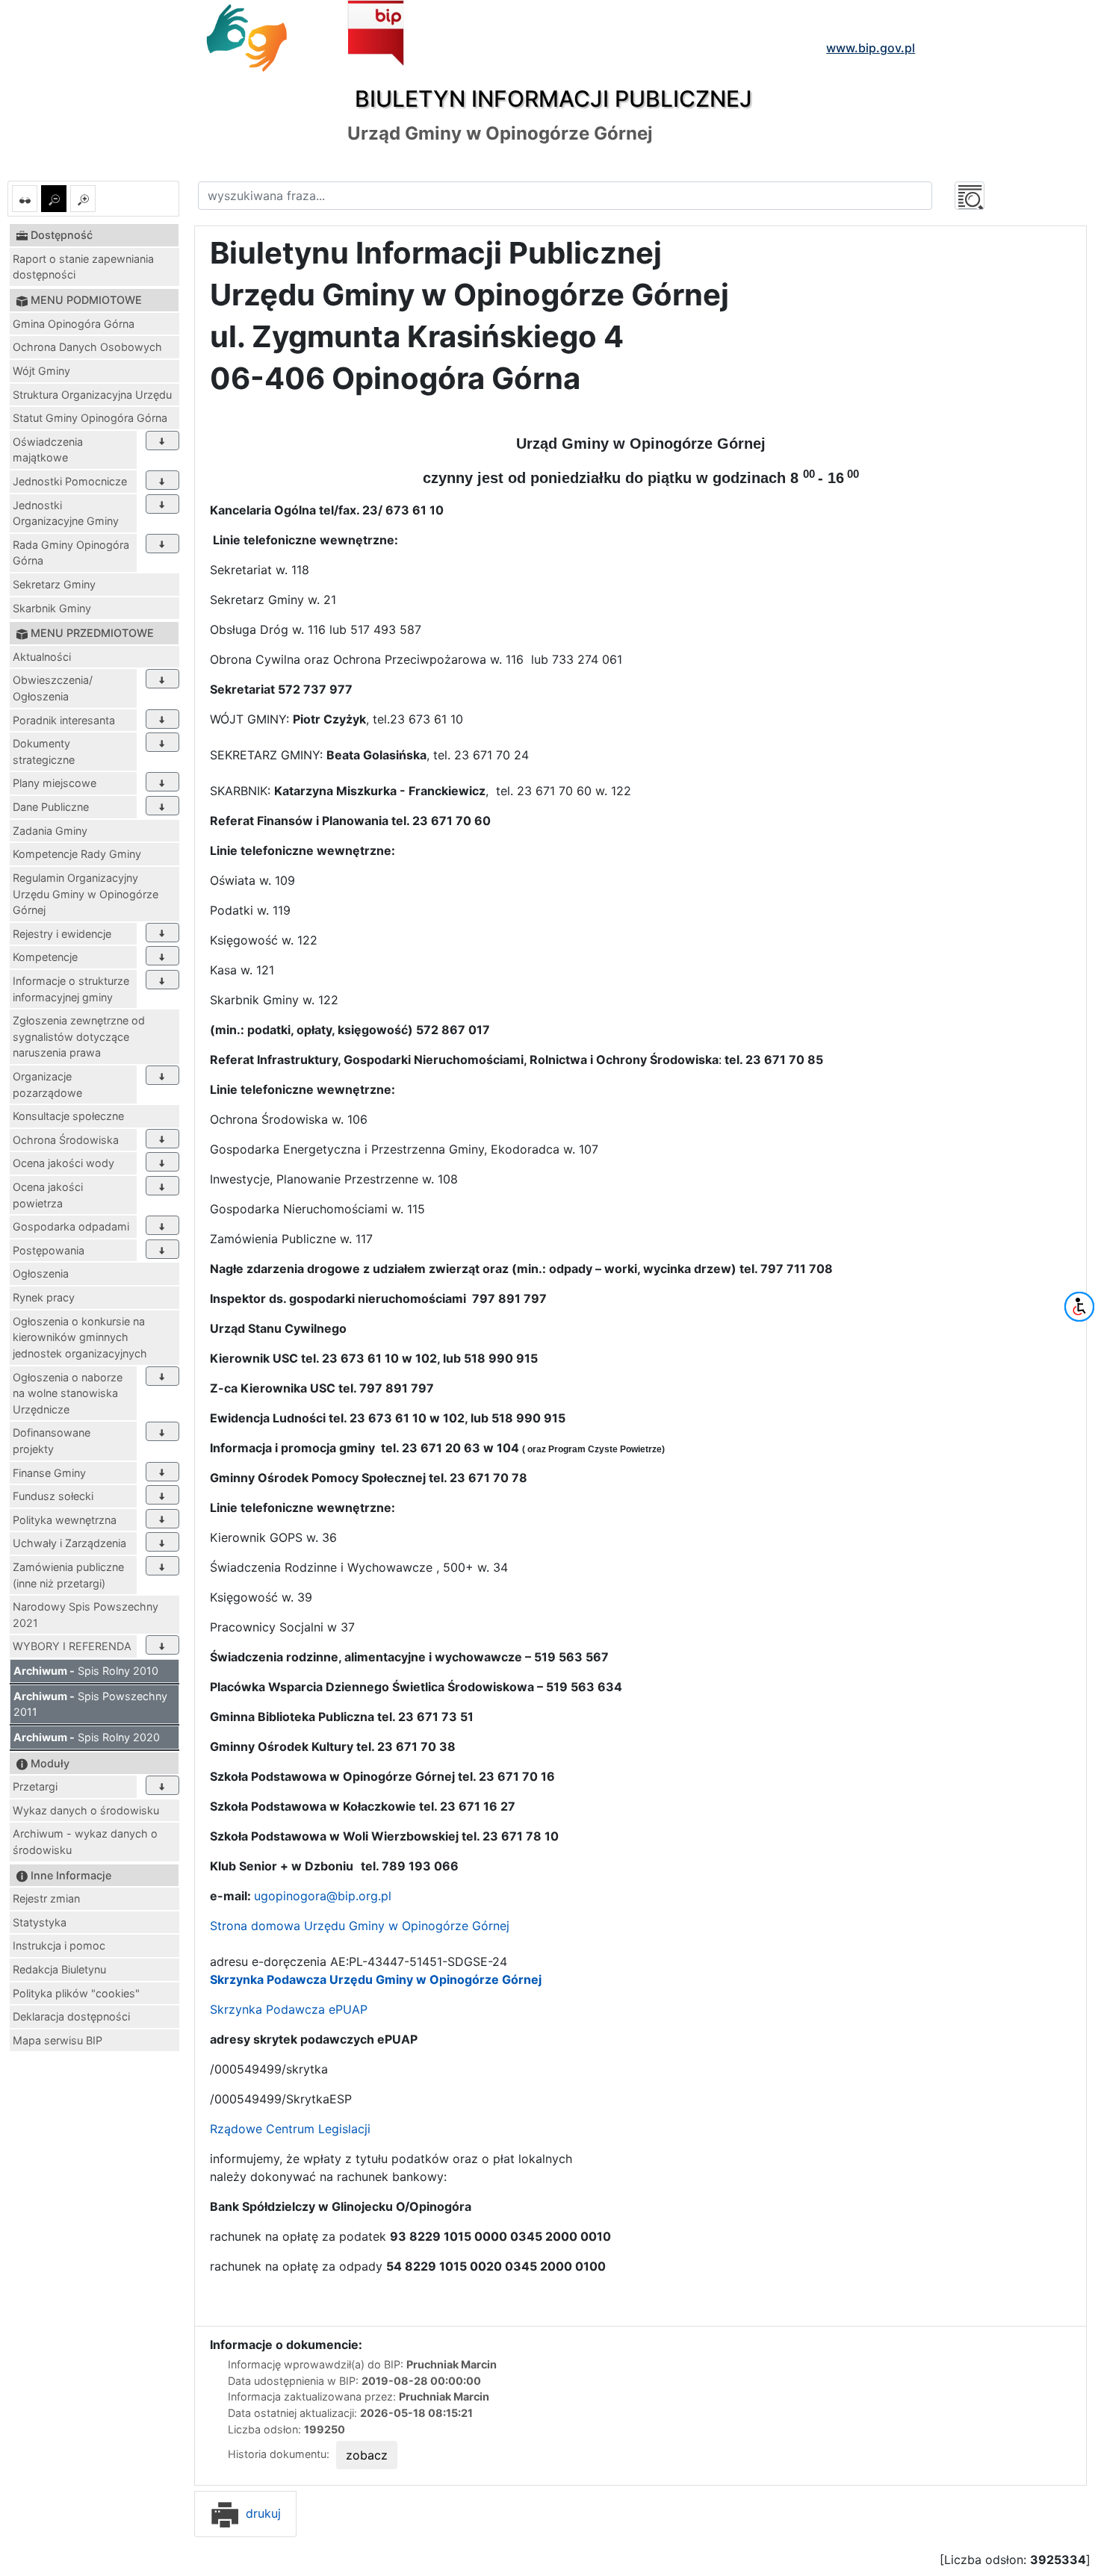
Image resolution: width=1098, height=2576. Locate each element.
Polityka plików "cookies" (76, 1993)
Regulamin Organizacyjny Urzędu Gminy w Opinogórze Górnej (86, 894)
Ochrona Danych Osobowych (87, 347)
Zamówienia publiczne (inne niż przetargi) (68, 1575)
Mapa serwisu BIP (58, 2040)
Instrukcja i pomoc (59, 1945)
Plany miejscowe (55, 783)
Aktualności (42, 657)
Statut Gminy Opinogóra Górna (90, 418)
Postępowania (49, 1250)
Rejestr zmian (46, 1898)
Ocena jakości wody (63, 1163)
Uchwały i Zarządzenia (69, 1543)
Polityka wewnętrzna (65, 1520)
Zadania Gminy (50, 831)
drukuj (261, 2513)
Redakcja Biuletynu (59, 1969)
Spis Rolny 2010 (86, 1671)
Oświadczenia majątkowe (48, 450)
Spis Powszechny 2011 (90, 1704)
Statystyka (40, 1922)
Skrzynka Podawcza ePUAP (289, 2009)
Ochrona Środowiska (66, 1140)
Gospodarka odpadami (71, 1226)
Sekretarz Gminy (54, 584)
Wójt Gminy (41, 371)
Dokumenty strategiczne (44, 752)
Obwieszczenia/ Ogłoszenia (53, 688)
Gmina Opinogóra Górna (74, 324)
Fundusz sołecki (53, 1496)
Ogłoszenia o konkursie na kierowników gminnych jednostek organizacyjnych (80, 1337)
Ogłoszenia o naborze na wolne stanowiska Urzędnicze (68, 1393)
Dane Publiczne (51, 807)
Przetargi (35, 1786)
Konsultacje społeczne (68, 1116)
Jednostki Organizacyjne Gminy (66, 513)
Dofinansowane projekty (52, 1441)
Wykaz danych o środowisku (86, 1810)
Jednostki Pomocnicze (70, 481)
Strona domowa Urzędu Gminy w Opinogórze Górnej (360, 1926)
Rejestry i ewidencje (62, 934)
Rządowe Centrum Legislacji (290, 2129)
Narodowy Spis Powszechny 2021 (86, 1615)
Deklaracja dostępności (71, 2016)
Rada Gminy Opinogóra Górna (71, 553)
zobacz (367, 2455)
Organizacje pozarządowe (47, 1085)
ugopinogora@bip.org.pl (323, 1896)
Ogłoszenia (41, 1273)
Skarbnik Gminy (52, 608)
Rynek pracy (44, 1297)
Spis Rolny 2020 (87, 1737)
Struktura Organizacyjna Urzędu (92, 395)
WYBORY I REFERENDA (72, 1646)
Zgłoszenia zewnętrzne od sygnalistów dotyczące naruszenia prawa (79, 1036)
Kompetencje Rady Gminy (77, 854)
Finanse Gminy (49, 1473)
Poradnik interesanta (64, 720)
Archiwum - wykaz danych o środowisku (85, 1842)
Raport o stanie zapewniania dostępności (83, 267)
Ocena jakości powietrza (48, 1195)
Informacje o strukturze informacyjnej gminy (71, 989)
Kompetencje (45, 957)
